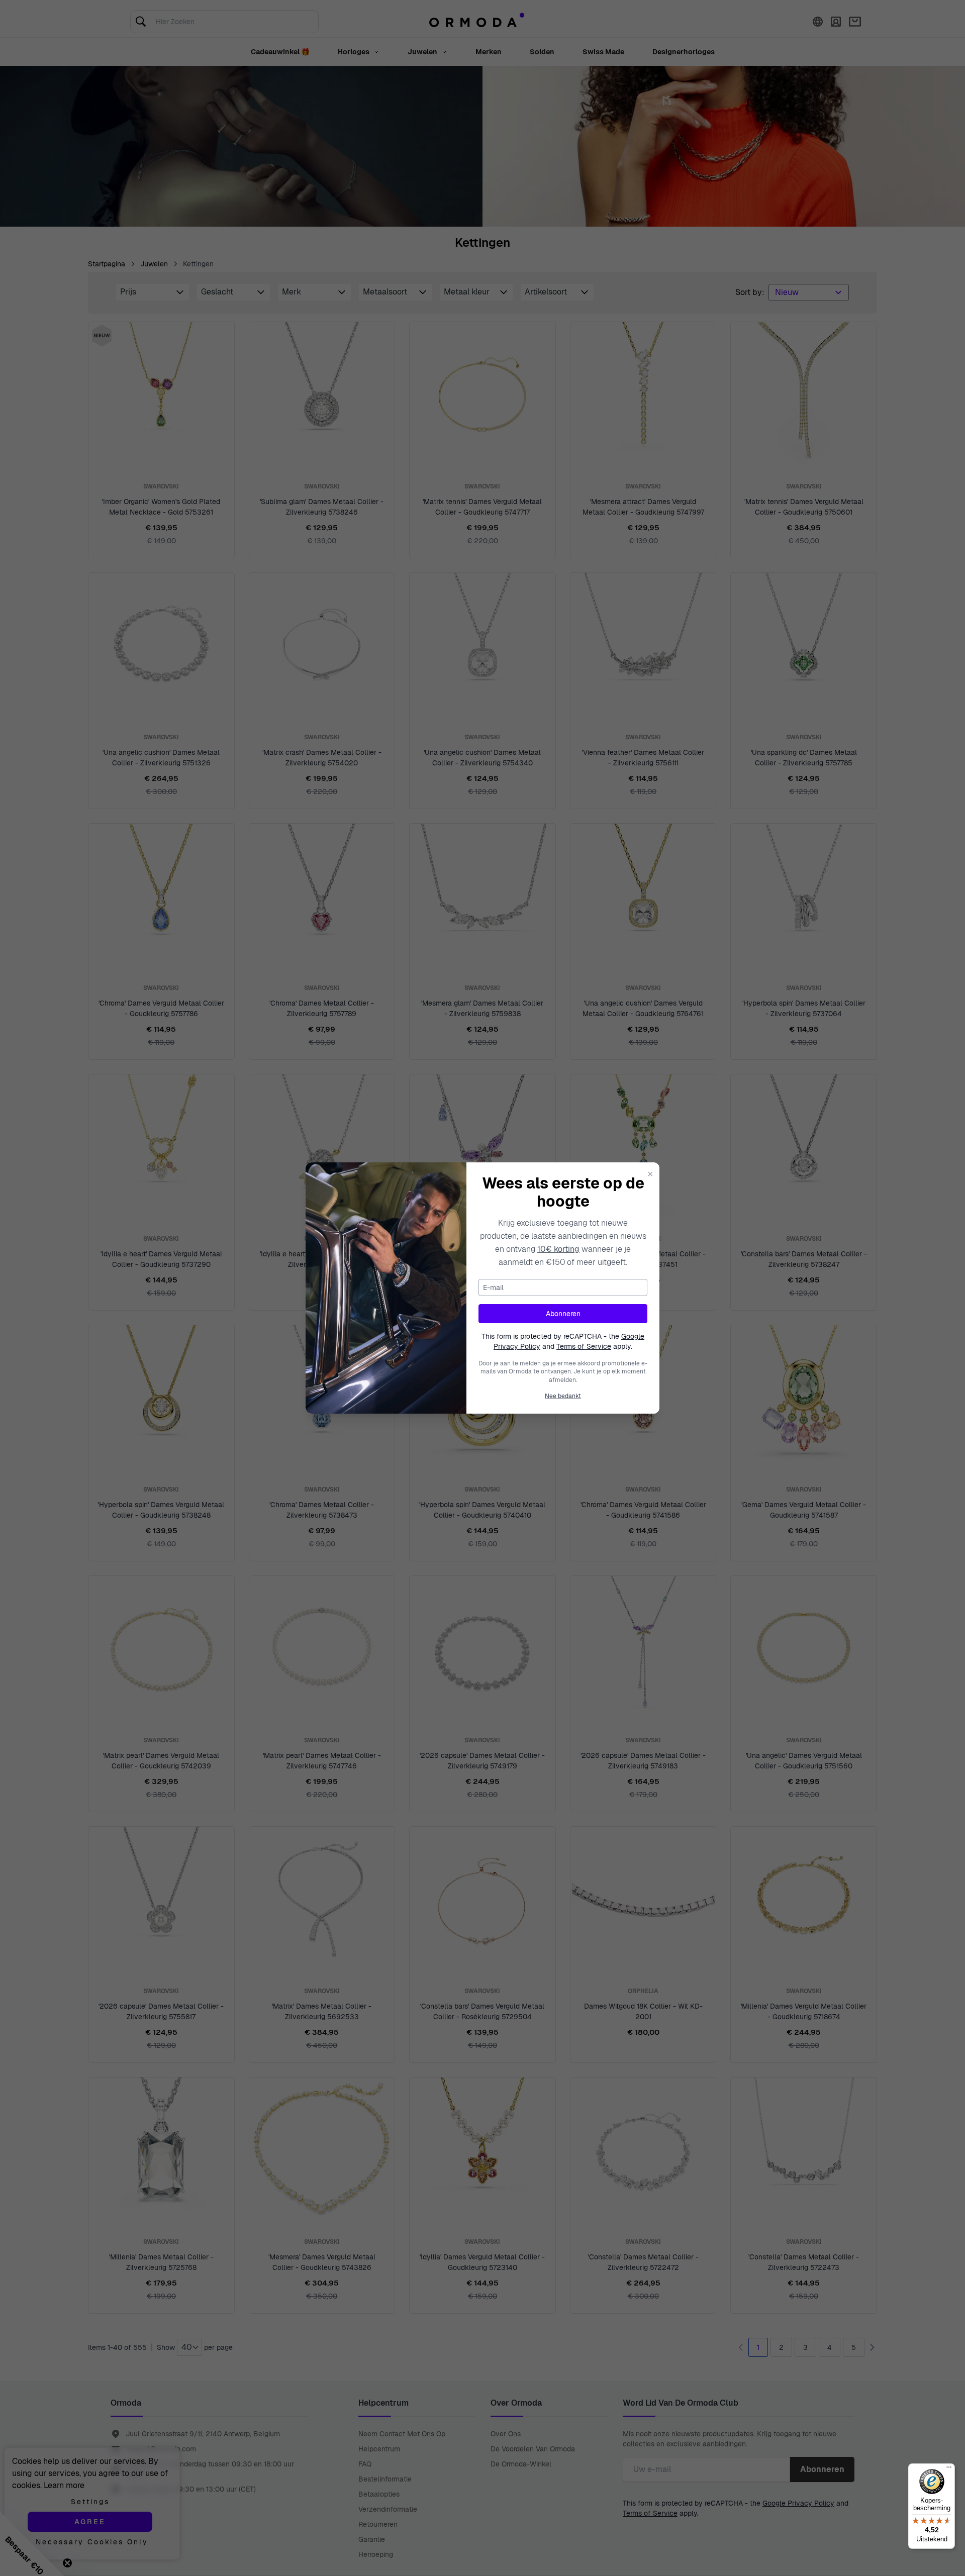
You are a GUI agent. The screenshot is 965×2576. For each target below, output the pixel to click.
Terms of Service (584, 1346)
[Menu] (949, 2469)
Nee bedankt (563, 1396)
